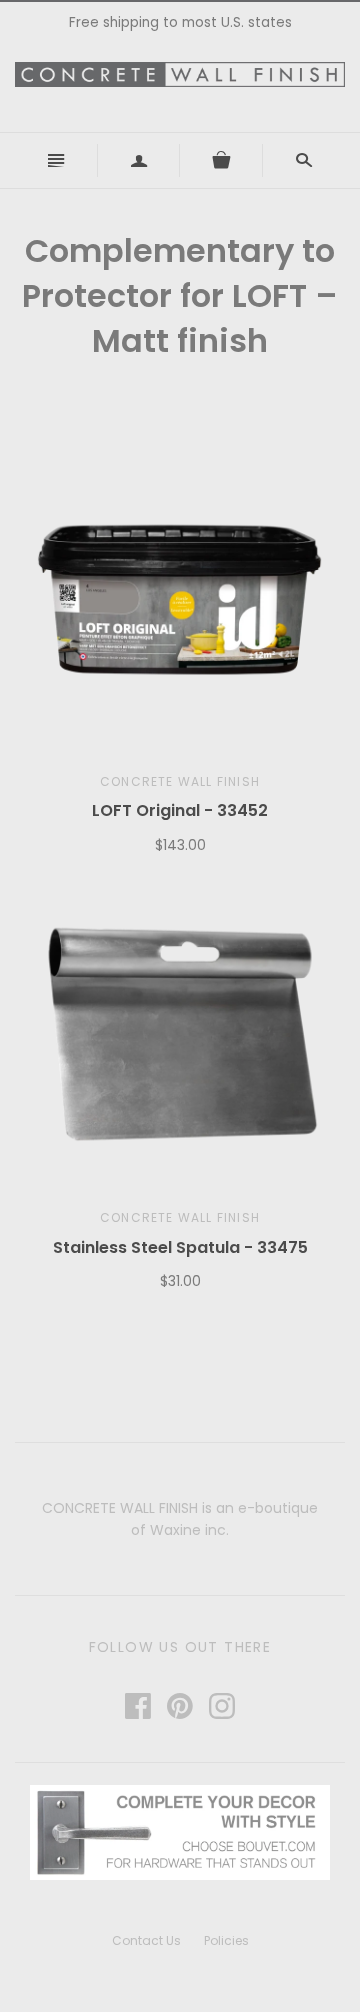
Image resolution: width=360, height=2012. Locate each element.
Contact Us (146, 1940)
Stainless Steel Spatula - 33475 (180, 1247)
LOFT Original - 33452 (180, 810)
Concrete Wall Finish (180, 781)
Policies (226, 1940)
